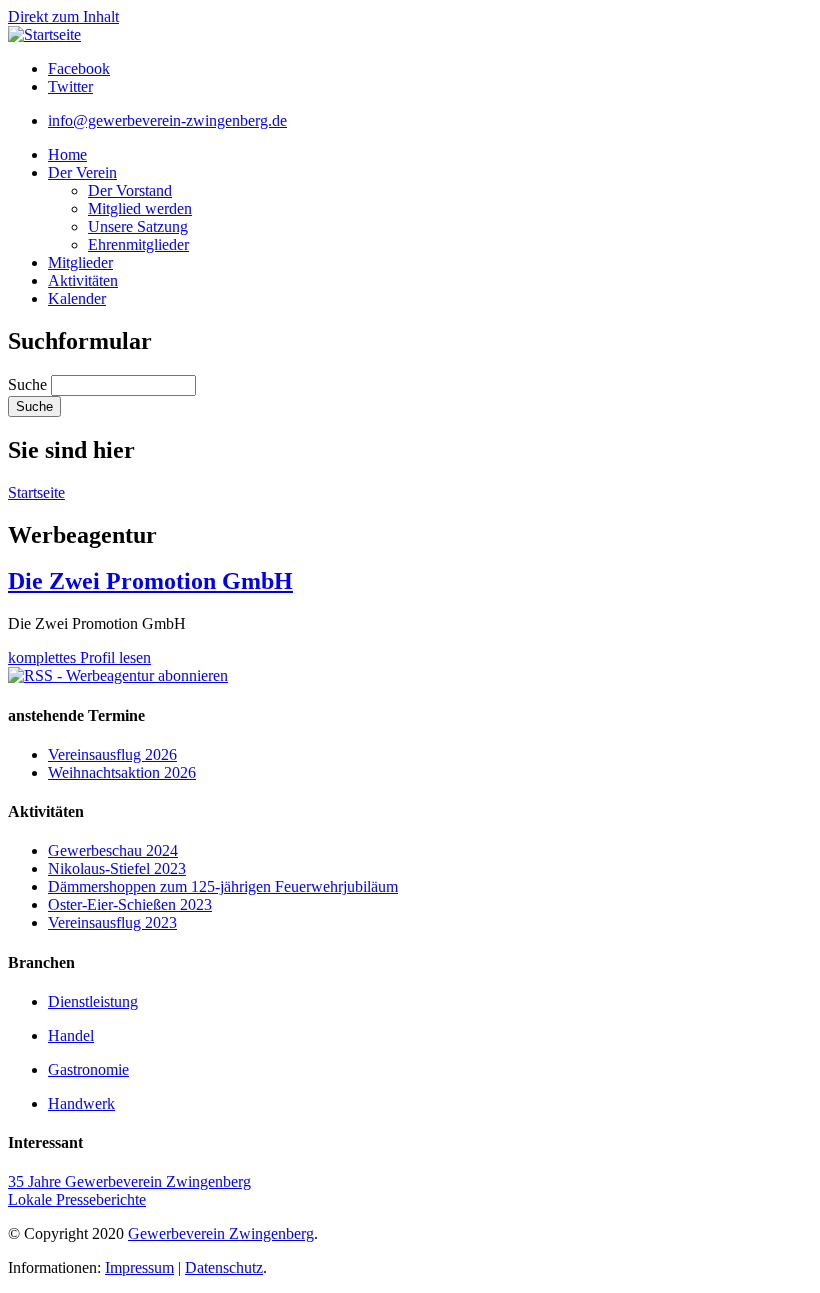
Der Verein (82, 172)
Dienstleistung (93, 1001)
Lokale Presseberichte (77, 1199)
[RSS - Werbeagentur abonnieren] (118, 675)
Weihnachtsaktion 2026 (122, 772)
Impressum (139, 1267)
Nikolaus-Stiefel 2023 (117, 868)
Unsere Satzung (138, 226)
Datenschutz (224, 1267)
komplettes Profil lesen (79, 657)
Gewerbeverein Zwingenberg (221, 1233)
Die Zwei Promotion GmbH (150, 581)
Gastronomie (88, 1069)
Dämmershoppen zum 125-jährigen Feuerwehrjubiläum (223, 886)
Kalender (77, 298)
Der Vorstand (130, 190)
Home (67, 154)
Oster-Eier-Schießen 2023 (130, 904)
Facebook (79, 68)
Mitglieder (80, 262)
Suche (29, 384)
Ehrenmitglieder (138, 244)
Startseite (36, 492)
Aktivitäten (83, 280)
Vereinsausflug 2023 (112, 922)
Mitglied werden (140, 208)
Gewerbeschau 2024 (113, 850)
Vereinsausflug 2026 (112, 754)
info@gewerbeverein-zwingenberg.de (167, 120)
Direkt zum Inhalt (63, 16)
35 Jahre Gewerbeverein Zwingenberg (129, 1181)
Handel (71, 1035)
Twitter (70, 86)
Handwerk (81, 1103)
